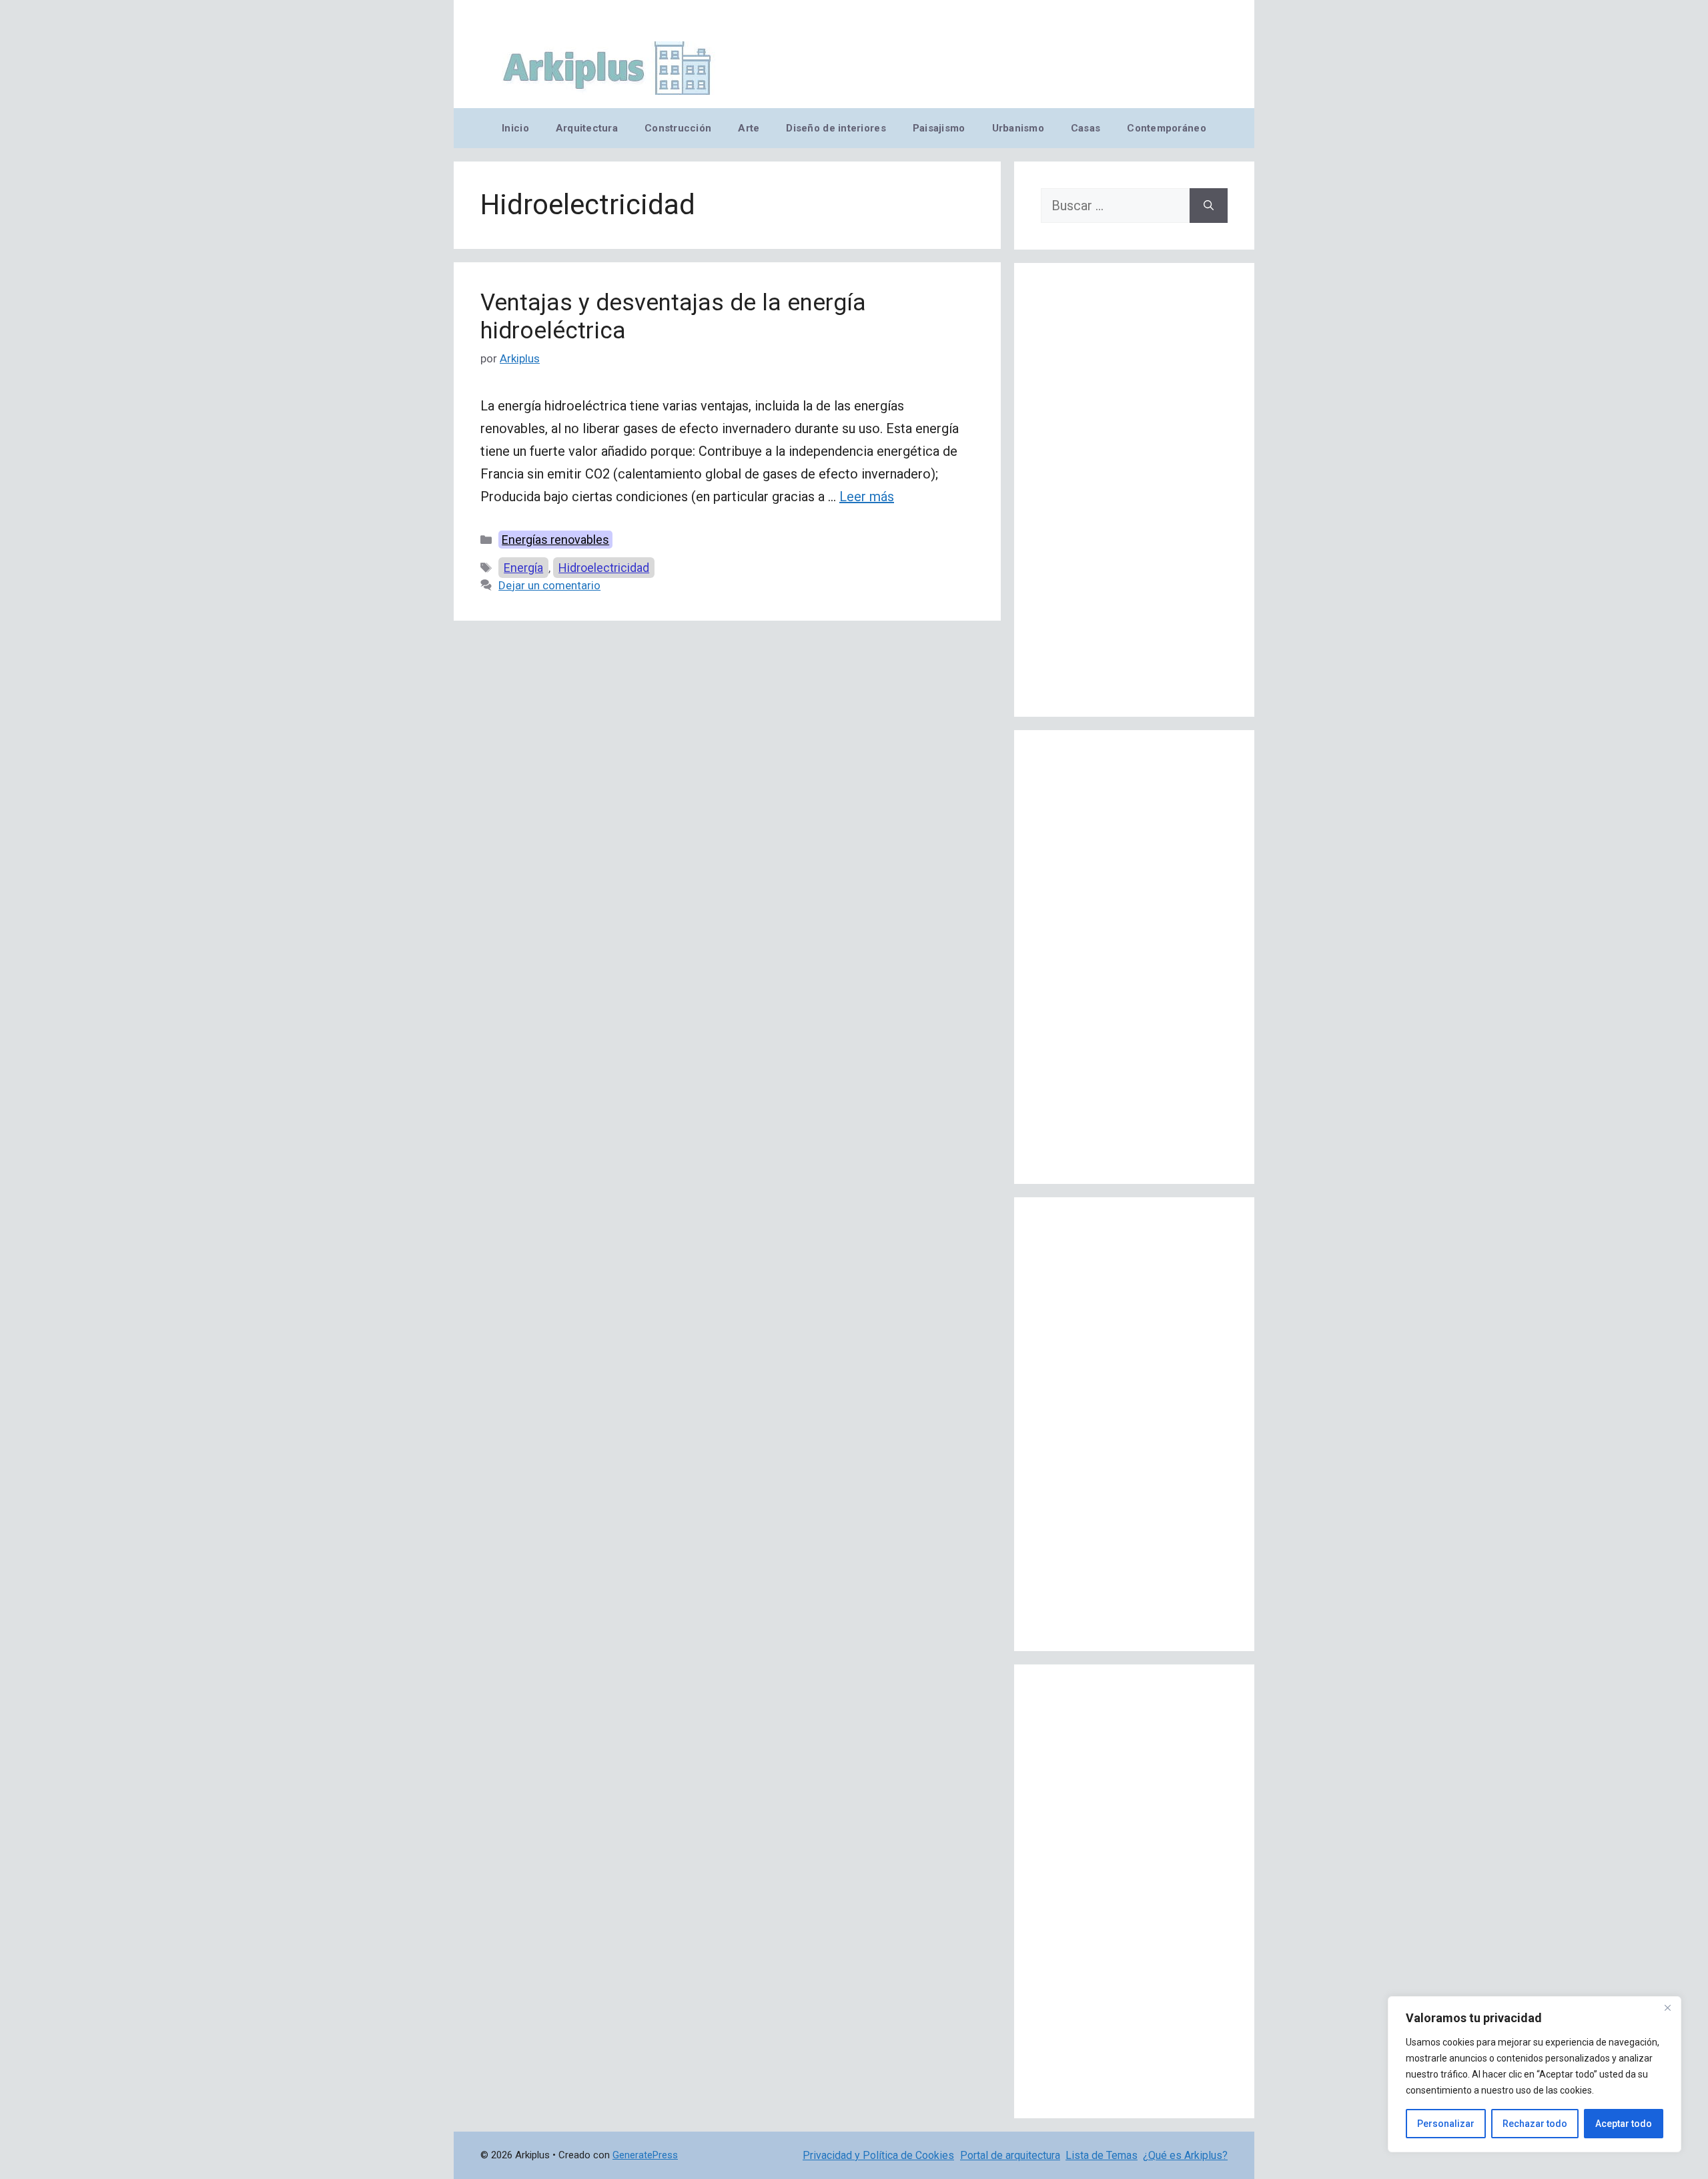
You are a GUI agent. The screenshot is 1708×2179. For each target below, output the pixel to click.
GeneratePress (645, 2155)
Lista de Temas (1102, 2155)
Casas (1086, 128)
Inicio (515, 128)
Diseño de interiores (836, 128)
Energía (523, 568)
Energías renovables (555, 540)
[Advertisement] (1134, 490)
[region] (1535, 2074)
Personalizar (1446, 2124)
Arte (749, 128)
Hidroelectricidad (604, 568)
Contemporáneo (1167, 128)
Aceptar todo (1624, 2124)
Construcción (678, 128)
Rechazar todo (1535, 2124)
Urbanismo (1018, 128)
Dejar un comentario (549, 585)
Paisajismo (939, 128)
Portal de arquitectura (1010, 2155)
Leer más (867, 497)
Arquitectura (587, 128)
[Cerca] (1667, 2007)
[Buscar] (1209, 206)
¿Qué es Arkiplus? (1185, 2155)
